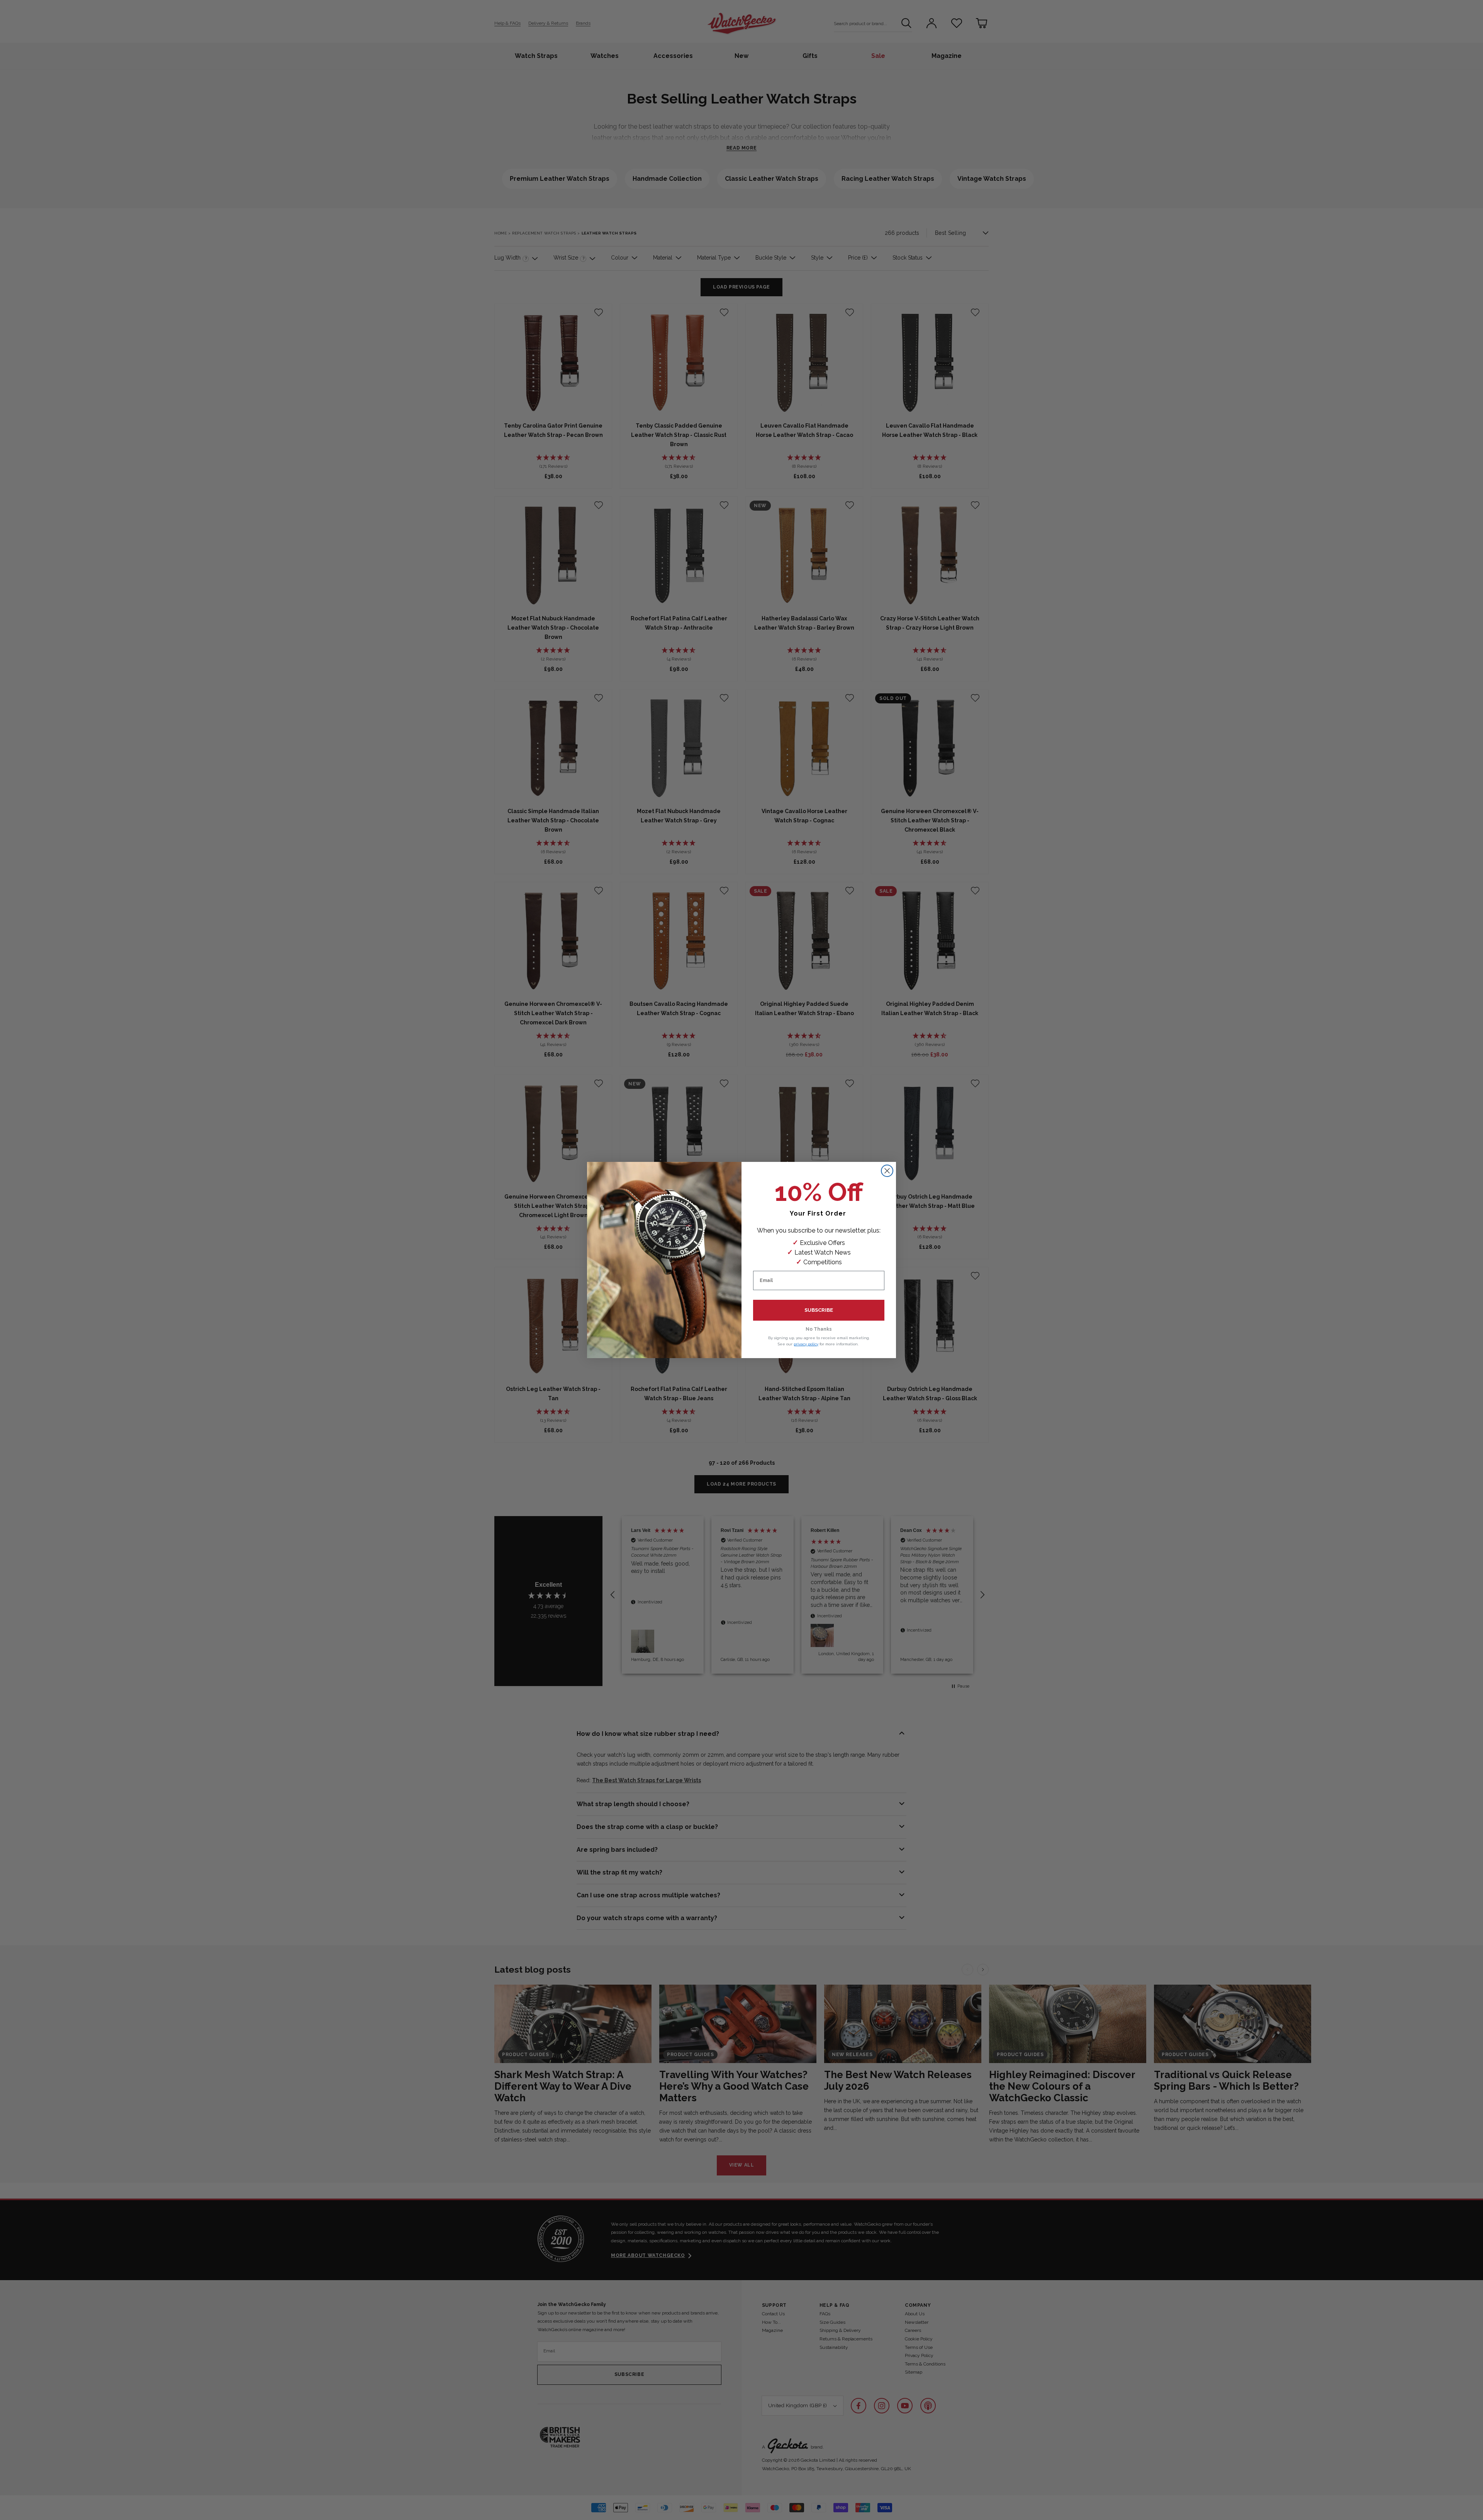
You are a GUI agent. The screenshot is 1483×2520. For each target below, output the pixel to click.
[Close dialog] (887, 1171)
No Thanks (819, 1329)
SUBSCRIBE (819, 1310)
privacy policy (806, 1344)
